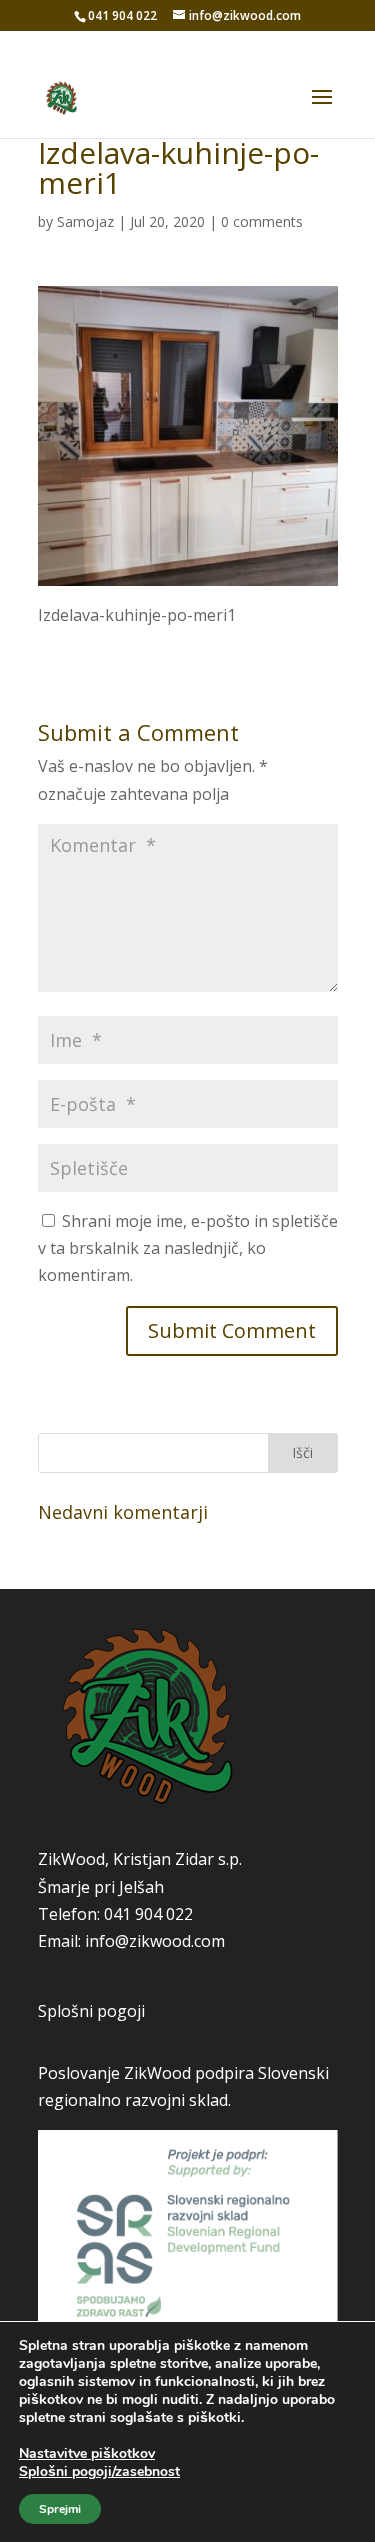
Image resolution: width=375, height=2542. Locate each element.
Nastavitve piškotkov (87, 2454)
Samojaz (85, 221)
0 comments (262, 221)
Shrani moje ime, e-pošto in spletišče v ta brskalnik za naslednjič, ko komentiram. (188, 1248)
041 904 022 (148, 1914)
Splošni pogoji (91, 2011)
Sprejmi (60, 2509)
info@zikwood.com (155, 1941)
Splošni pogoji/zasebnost (99, 2471)
